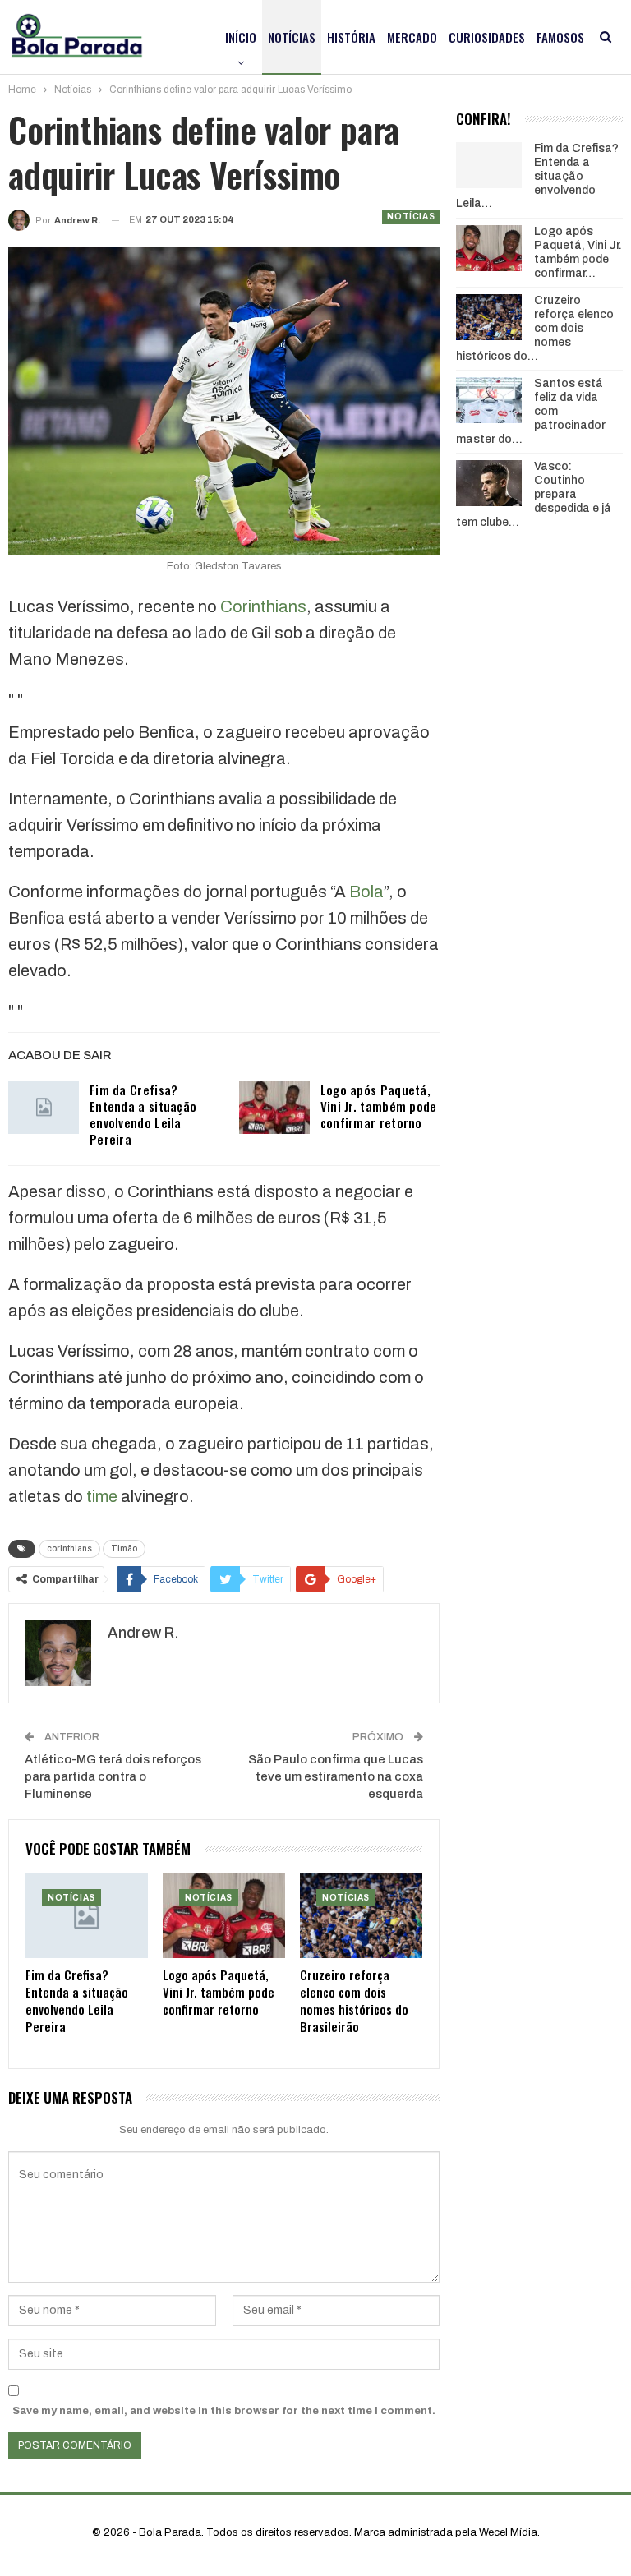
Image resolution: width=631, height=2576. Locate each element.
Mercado (412, 37)
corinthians (69, 1548)
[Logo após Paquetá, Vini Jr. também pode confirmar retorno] (274, 1108)
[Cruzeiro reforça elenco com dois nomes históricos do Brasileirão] (361, 1915)
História (351, 37)
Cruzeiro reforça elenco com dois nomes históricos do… (535, 328)
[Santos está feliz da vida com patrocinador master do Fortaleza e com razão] (489, 400)
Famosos (560, 37)
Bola (366, 892)
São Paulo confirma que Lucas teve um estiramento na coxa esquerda (336, 1776)
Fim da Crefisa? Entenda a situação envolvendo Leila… (537, 176)
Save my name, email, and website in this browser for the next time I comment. (224, 2411)
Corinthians (263, 606)
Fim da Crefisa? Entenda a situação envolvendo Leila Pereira (143, 1114)
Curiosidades (487, 37)
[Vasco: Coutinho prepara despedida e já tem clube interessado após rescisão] (489, 483)
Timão (124, 1548)
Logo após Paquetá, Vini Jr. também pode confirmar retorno (379, 1106)
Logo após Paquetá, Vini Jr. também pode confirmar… (578, 252)
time (102, 1496)
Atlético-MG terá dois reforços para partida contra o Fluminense (113, 1776)
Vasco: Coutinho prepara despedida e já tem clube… (534, 494)
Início (241, 37)
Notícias (292, 37)
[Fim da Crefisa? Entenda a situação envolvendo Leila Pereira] (44, 1108)
